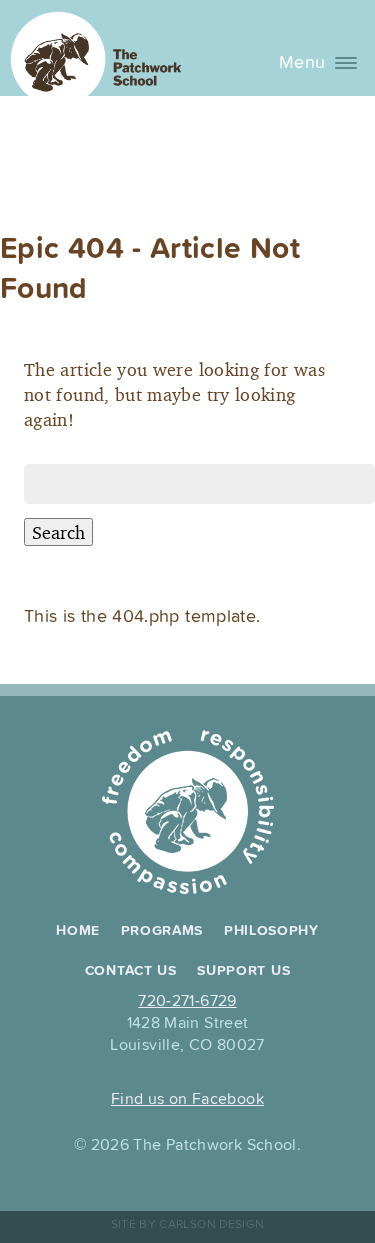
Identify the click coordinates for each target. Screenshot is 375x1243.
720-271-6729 (187, 1001)
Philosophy (271, 931)
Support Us (243, 971)
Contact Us (131, 971)
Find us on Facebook (187, 1099)
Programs (162, 931)
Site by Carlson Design (188, 1224)
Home (78, 931)
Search (58, 532)
